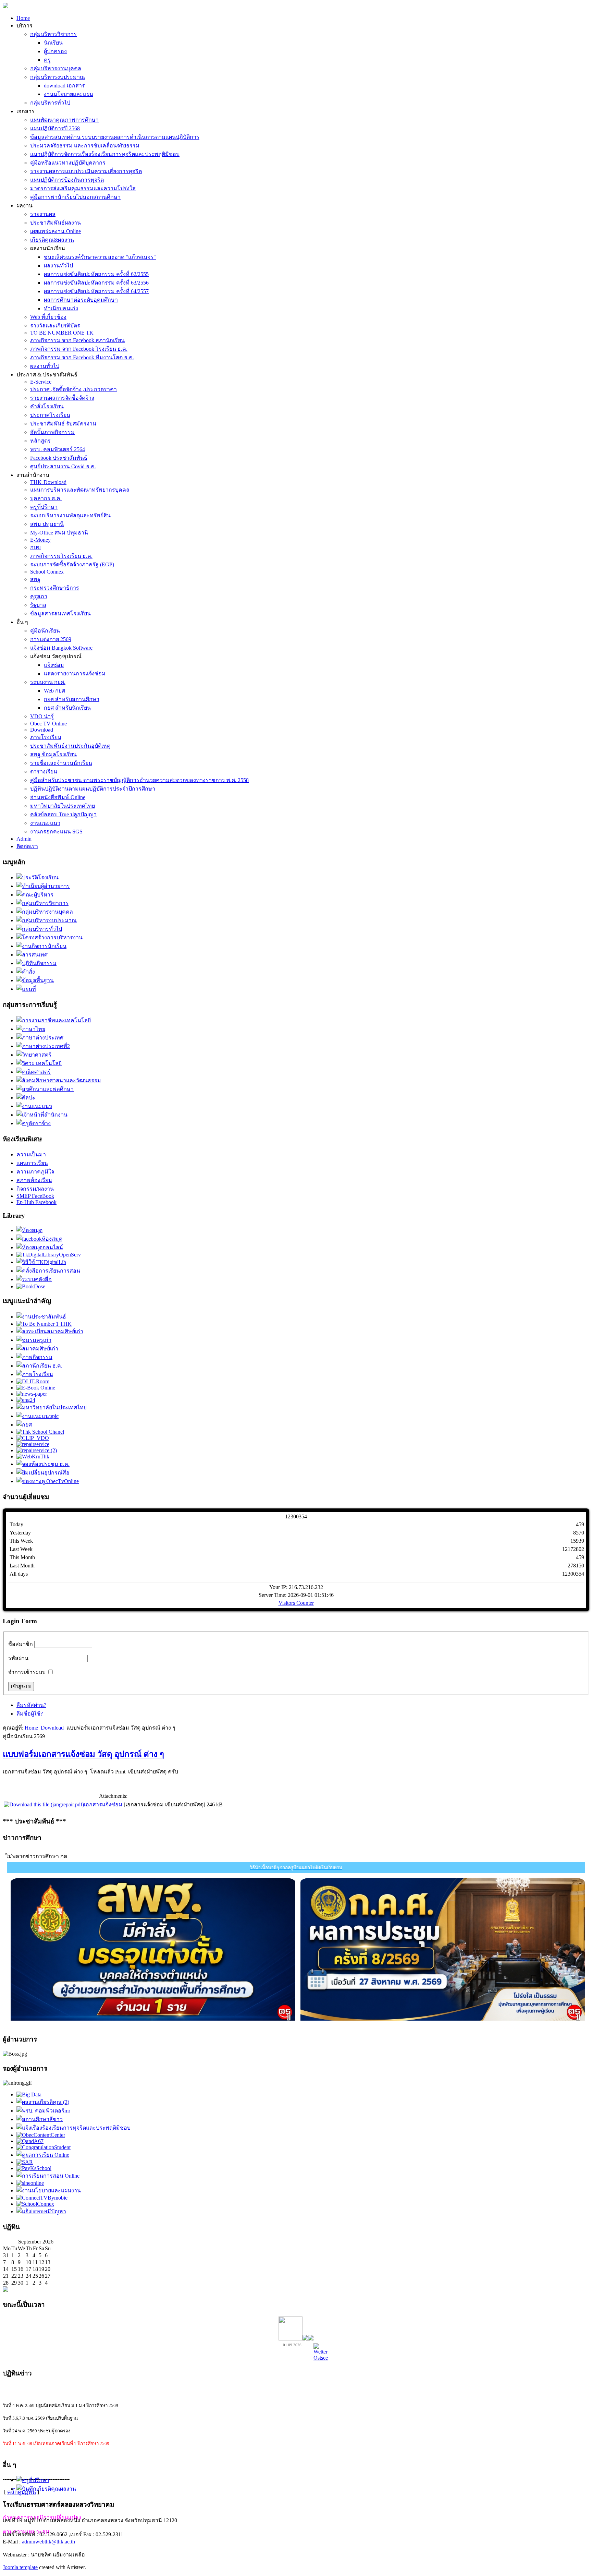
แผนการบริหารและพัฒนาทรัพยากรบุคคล (80, 490)
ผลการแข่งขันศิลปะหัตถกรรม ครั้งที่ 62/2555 (96, 274)
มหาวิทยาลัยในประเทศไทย (63, 806)
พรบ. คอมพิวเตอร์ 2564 (58, 449)
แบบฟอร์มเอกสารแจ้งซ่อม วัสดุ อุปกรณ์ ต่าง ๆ (83, 1754)
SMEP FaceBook (35, 1196)
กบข (35, 547)
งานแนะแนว (45, 823)
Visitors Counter (296, 1603)
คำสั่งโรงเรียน (47, 406)
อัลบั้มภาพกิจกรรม (52, 432)
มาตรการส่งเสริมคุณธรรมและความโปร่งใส (83, 188)
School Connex (47, 572)
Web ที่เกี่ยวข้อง (48, 317)
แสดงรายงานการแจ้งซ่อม (75, 673)
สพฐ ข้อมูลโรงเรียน (53, 754)
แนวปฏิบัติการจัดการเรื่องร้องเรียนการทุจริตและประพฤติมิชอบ (105, 154)
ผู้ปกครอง (55, 51)
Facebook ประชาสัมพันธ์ (59, 458)
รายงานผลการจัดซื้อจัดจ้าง (62, 398)
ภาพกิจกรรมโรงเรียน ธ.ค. (61, 556)
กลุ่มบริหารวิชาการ (53, 34)
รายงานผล (43, 214)
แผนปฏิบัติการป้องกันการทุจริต (67, 180)
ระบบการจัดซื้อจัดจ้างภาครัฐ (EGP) (72, 564)
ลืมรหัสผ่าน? (31, 1705)
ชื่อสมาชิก (21, 1644)
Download (42, 730)
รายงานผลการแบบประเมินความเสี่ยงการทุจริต (86, 171)
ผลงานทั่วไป (58, 266)
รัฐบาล (38, 605)
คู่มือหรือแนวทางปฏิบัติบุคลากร (68, 163)
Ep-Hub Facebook (36, 1202)
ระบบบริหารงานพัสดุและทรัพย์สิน (70, 515)
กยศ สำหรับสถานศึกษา (72, 699)
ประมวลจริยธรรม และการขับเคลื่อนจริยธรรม (85, 146)
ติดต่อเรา (27, 846)
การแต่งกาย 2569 (51, 639)
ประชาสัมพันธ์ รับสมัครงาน (63, 424)
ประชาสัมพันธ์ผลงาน (56, 223)
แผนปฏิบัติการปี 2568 (55, 128)
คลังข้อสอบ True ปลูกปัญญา (63, 814)
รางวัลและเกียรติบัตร (55, 326)
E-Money (40, 540)
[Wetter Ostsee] (321, 2358)
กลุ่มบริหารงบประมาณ (58, 77)
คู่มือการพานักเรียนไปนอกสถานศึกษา (75, 197)
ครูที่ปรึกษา (44, 507)
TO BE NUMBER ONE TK (62, 333)
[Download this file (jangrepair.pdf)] (44, 1804)
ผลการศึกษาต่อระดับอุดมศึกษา (81, 300)
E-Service (41, 382)
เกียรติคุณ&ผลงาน (52, 240)
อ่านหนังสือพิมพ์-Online (58, 797)
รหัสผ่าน (18, 1658)
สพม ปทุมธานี (47, 524)
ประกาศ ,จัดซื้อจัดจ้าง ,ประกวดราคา (73, 389)
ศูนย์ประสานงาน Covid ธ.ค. (63, 466)
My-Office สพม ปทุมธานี (59, 533)
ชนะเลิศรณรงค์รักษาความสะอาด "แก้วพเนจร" (100, 257)
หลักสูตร (40, 441)
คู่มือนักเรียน (45, 631)
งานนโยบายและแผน (69, 94)
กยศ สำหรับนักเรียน (67, 708)
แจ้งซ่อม (54, 665)
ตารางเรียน (44, 772)
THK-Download (48, 482)
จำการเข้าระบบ (27, 1672)
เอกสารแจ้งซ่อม (103, 1804)
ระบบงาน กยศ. (48, 682)
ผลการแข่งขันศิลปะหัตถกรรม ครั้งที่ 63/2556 (96, 283)
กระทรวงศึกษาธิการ (55, 588)
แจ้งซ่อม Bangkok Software (61, 648)
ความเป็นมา (31, 1154)
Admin (24, 839)
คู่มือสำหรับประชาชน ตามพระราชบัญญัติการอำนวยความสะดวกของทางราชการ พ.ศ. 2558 (139, 780)
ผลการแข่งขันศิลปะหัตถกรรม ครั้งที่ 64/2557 (96, 291)
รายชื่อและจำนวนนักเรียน (61, 763)
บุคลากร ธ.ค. (46, 498)
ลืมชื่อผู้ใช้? (30, 1714)
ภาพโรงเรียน (46, 737)
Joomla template (20, 2567)
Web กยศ (54, 691)
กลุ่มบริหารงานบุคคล (56, 68)
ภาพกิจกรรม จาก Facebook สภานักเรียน (77, 340)
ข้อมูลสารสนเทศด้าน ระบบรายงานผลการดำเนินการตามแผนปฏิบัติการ (115, 137)
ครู (47, 60)
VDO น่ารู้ (42, 716)
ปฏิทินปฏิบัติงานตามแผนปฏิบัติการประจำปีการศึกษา (93, 789)
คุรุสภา (39, 596)
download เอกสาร (64, 86)
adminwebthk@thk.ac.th (48, 2542)
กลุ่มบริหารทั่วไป (50, 103)
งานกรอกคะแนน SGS (56, 832)
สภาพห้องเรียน (34, 1180)
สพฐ (35, 579)
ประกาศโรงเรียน (50, 415)
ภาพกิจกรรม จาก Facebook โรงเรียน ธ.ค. (79, 349)
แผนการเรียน (32, 1163)
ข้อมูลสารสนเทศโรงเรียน (60, 613)
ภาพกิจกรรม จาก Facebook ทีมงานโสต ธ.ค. (82, 357)
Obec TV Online (48, 724)
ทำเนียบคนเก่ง (61, 308)
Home (23, 18)
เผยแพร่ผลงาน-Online (56, 231)
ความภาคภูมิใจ (35, 1172)
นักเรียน (53, 43)
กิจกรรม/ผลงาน (35, 1189)
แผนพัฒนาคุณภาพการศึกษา (64, 120)
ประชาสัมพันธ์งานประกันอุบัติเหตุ (70, 746)
